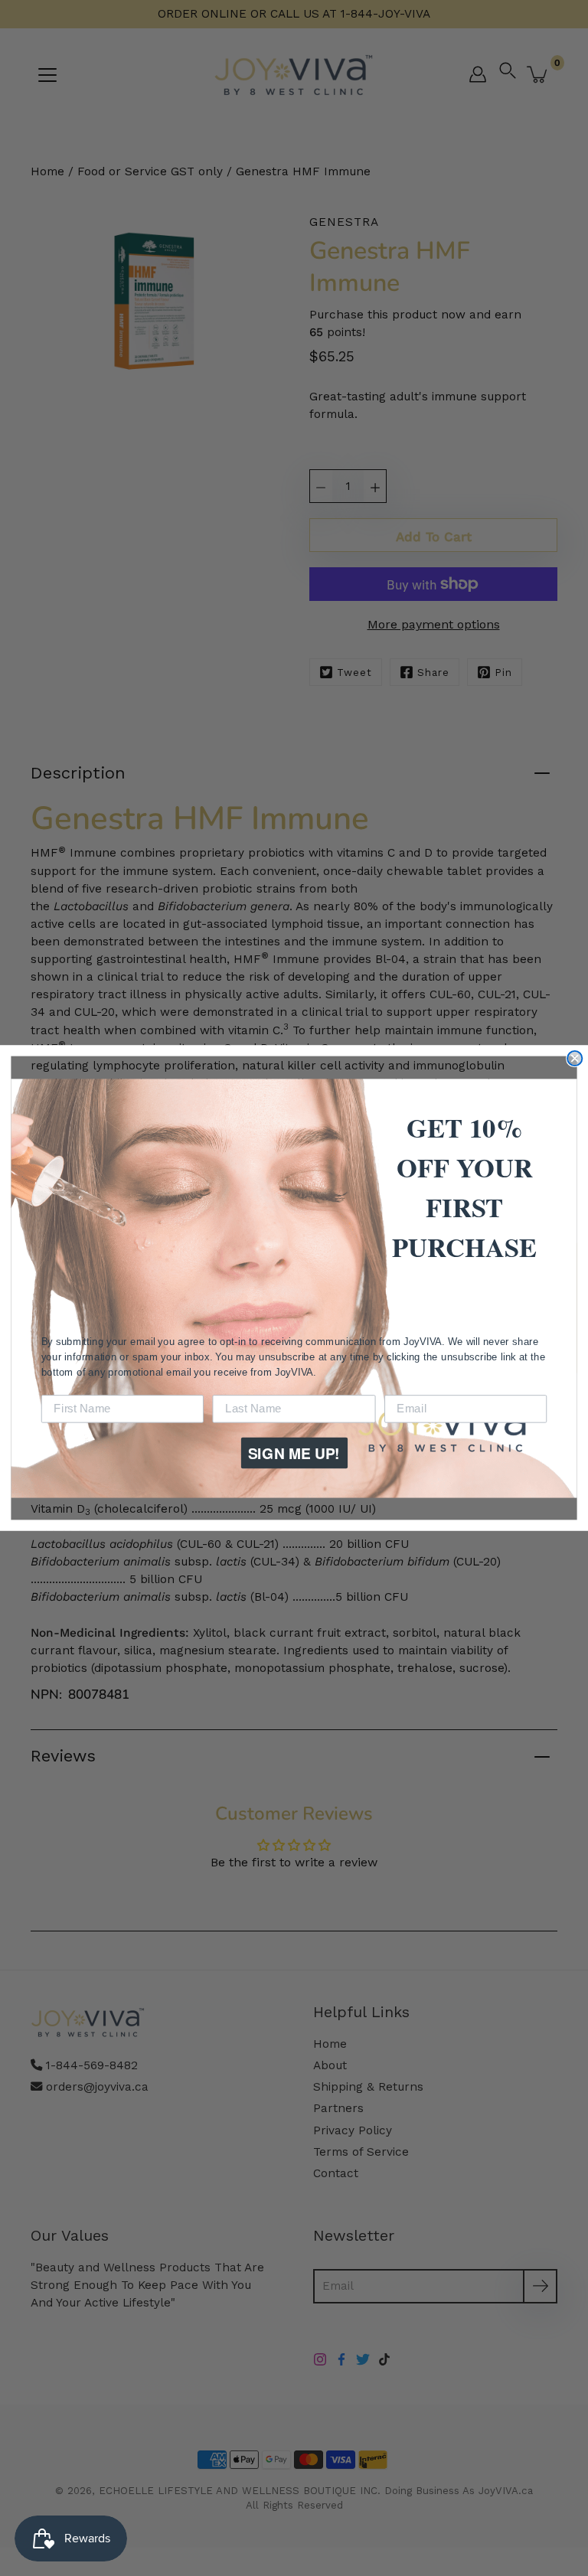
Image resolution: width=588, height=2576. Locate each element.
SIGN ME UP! (294, 1453)
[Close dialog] (575, 1058)
